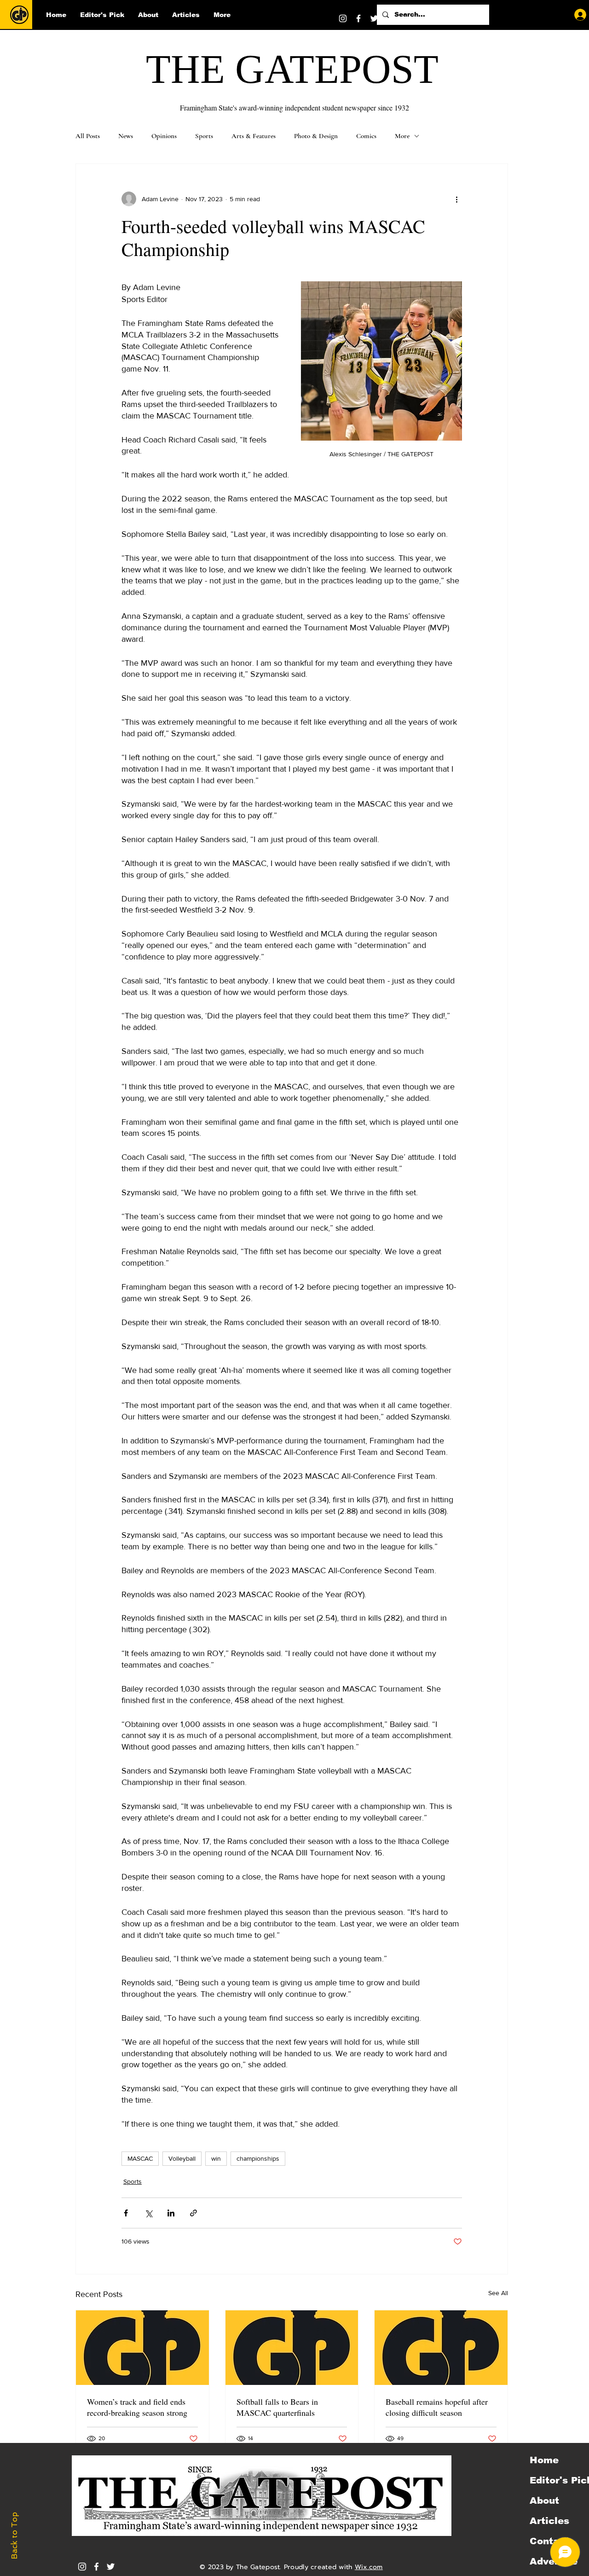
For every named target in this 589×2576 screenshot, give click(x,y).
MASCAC (140, 2158)
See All (498, 2293)
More (402, 136)
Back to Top (14, 2536)
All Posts (88, 136)
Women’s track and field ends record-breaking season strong (137, 2407)
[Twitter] (374, 18)
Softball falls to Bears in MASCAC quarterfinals (277, 2407)
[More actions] (456, 199)
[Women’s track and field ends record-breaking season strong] (142, 2348)
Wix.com (369, 2567)
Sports (204, 136)
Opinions (164, 136)
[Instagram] (343, 18)
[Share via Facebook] (126, 2213)
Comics (366, 136)
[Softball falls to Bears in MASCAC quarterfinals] (292, 2348)
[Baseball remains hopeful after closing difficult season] (441, 2348)
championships (258, 2158)
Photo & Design (316, 136)
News (126, 136)
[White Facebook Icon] (96, 2567)
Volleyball (182, 2158)
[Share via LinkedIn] (171, 2213)
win (216, 2158)
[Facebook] (358, 18)
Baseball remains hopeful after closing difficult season (437, 2407)
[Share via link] (193, 2213)
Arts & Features (254, 136)
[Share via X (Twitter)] (148, 2213)
